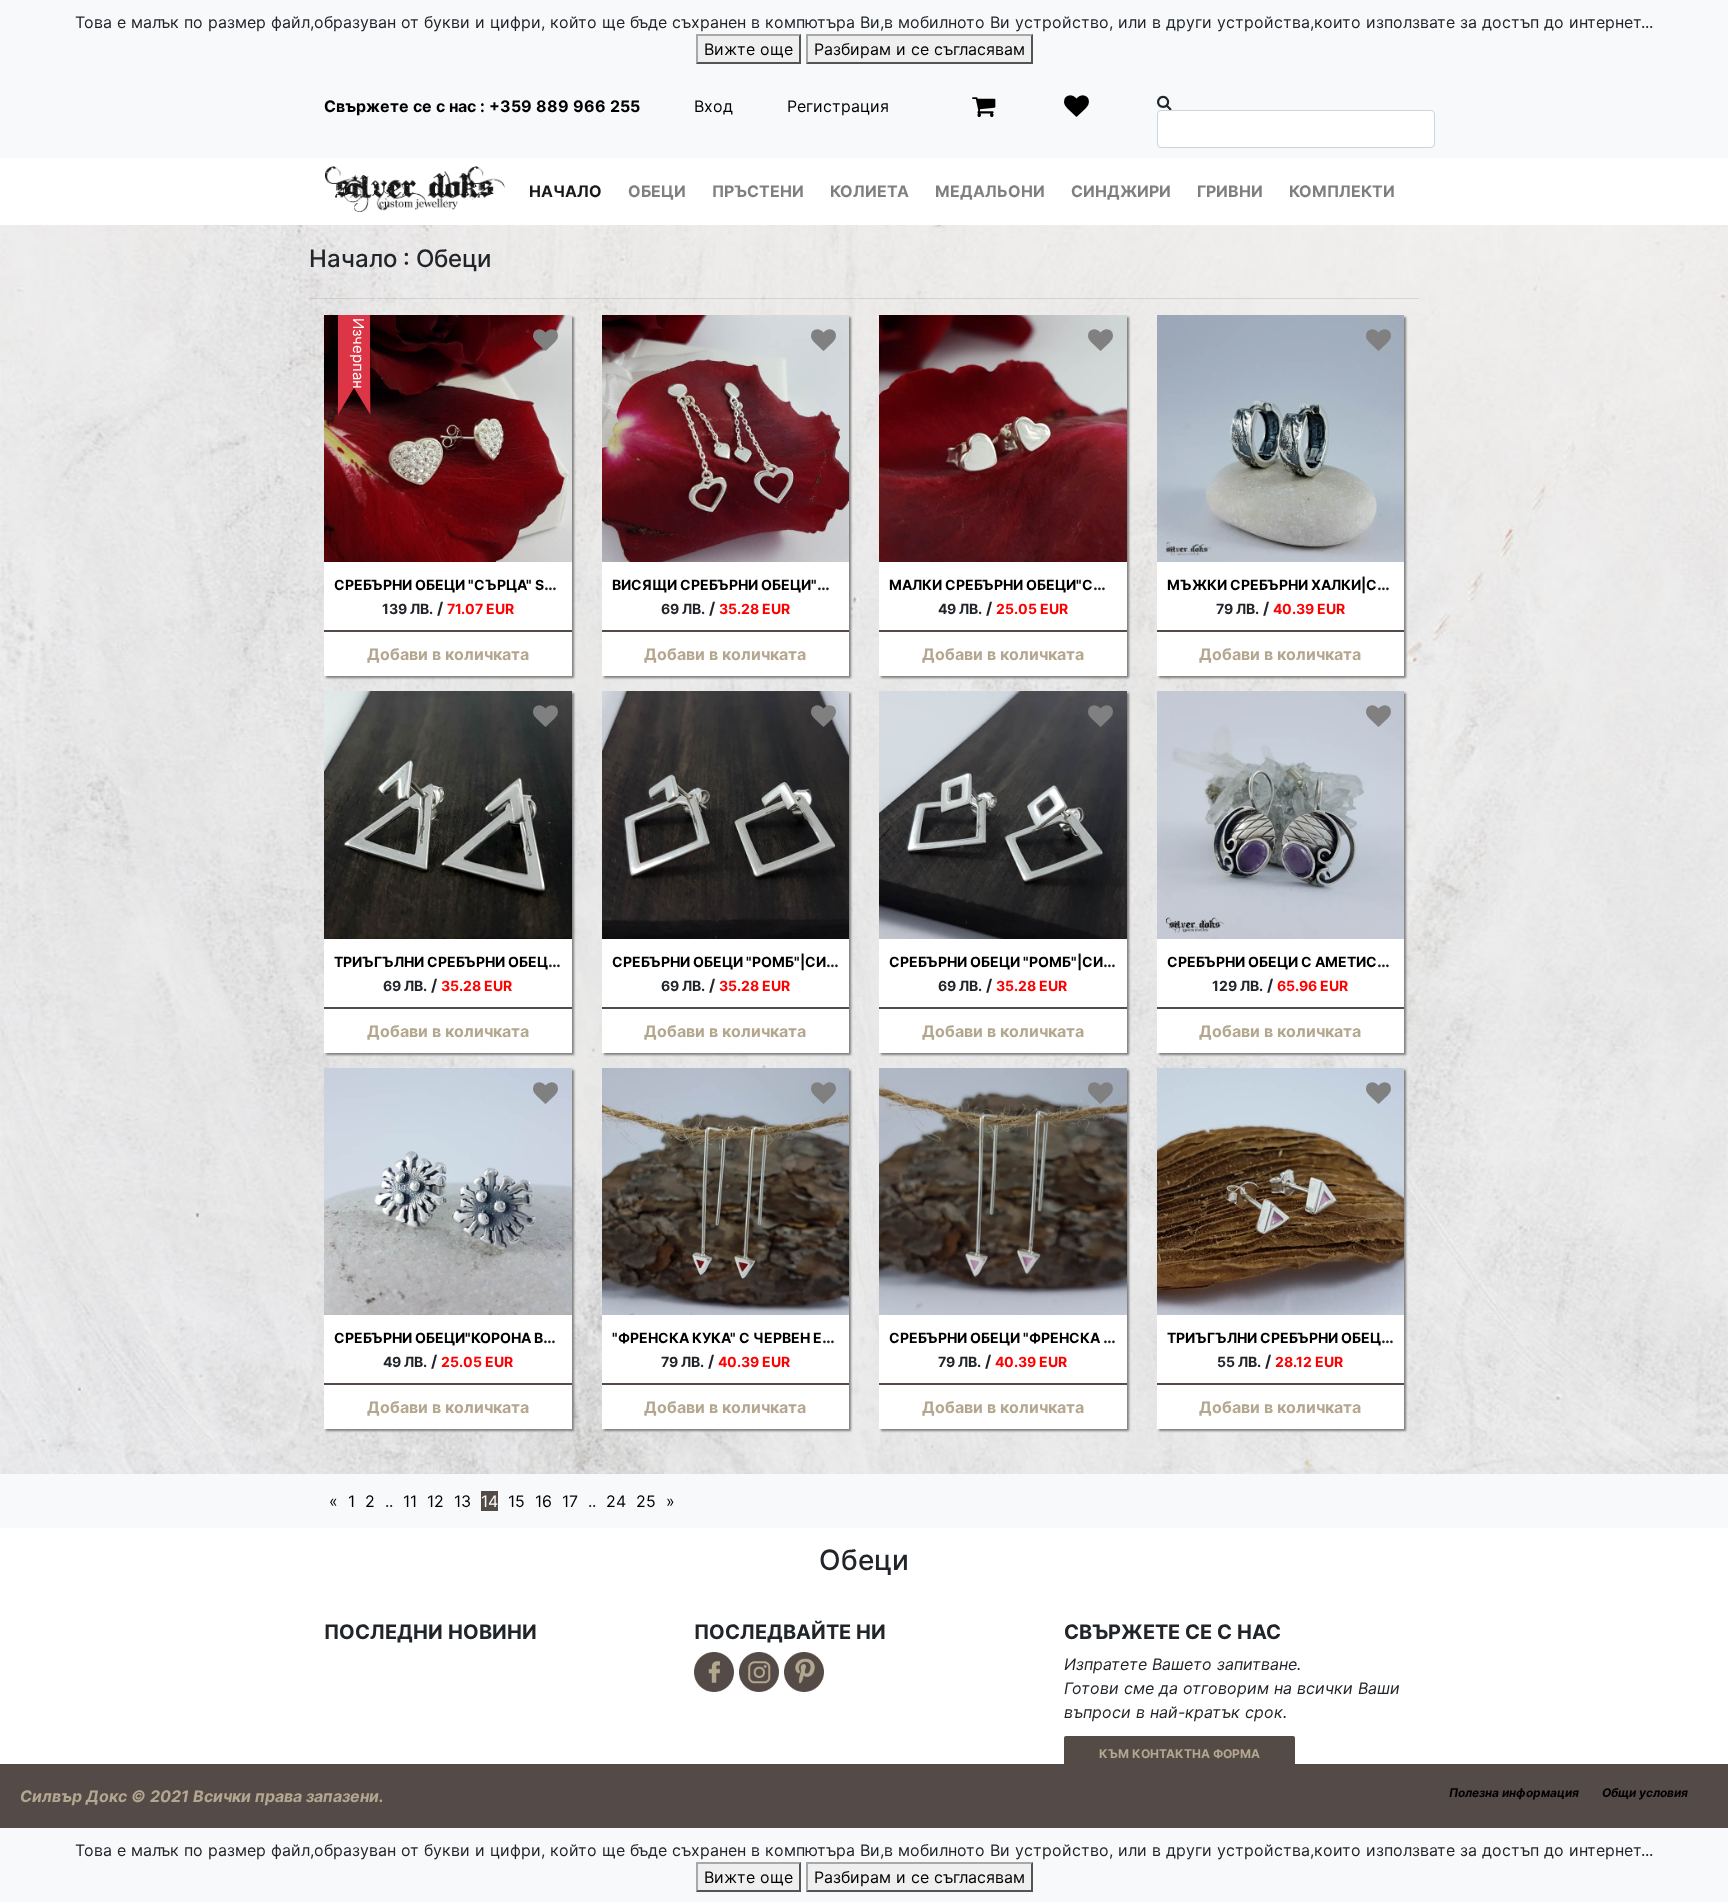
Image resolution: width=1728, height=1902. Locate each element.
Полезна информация (1514, 1792)
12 (435, 1501)
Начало (565, 191)
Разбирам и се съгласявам (919, 49)
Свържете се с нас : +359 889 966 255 (482, 106)
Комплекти (1342, 191)
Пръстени (758, 191)
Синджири (1121, 191)
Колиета (869, 191)
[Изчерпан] (448, 437)
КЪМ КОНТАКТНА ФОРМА (1179, 1753)
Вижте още (748, 49)
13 (462, 1501)
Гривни (1230, 191)
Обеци (657, 191)
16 (543, 1501)
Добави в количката (448, 654)
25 (646, 1501)
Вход (713, 106)
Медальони (990, 191)
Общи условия (1645, 1792)
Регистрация (838, 106)
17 (570, 1501)
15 (516, 1501)
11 (410, 1501)
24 (616, 1501)
